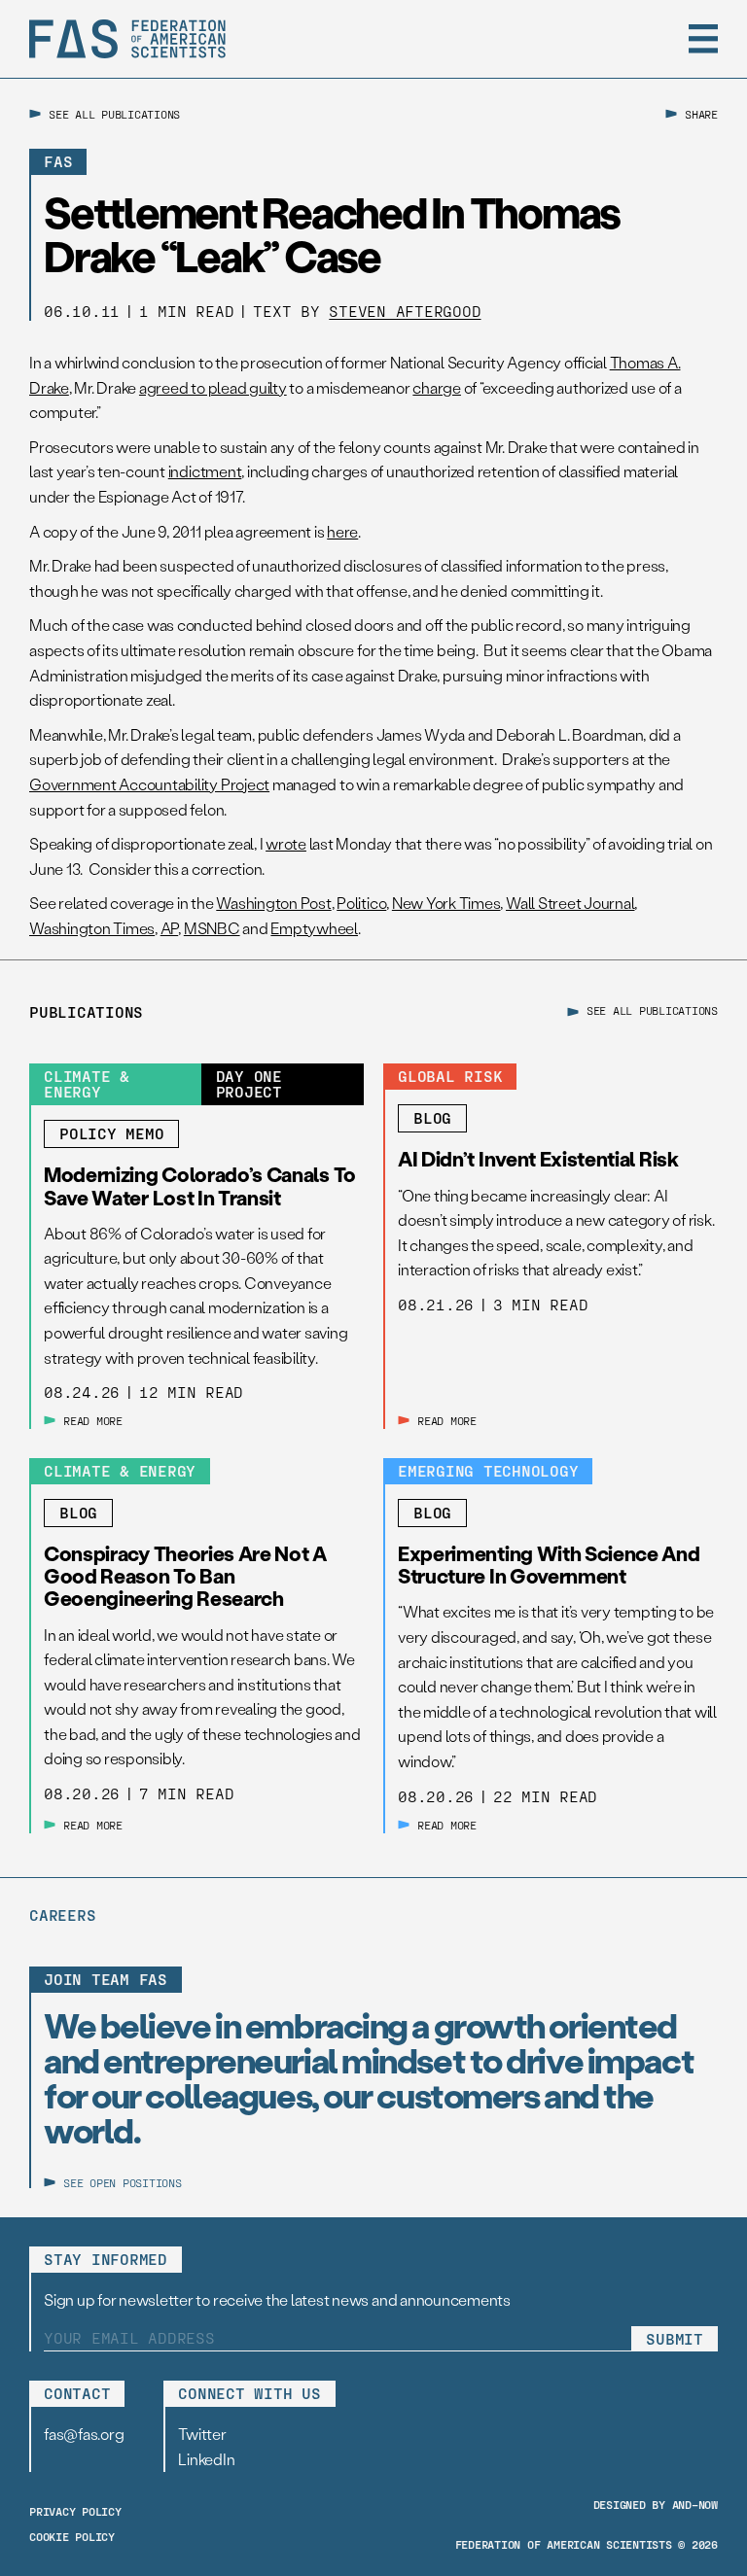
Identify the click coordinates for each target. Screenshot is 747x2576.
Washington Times (92, 928)
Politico (361, 903)
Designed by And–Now (656, 2504)
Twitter (202, 2434)
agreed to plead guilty (213, 387)
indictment (205, 471)
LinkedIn (206, 2459)
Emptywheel (314, 928)
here (342, 531)
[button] (703, 39)
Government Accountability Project (149, 784)
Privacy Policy (75, 2511)
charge (437, 387)
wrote (286, 843)
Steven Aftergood (405, 311)
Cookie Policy (72, 2536)
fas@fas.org (84, 2434)
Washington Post (273, 903)
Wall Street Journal (570, 903)
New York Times (446, 903)
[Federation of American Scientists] (127, 39)
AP (170, 928)
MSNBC (212, 928)
